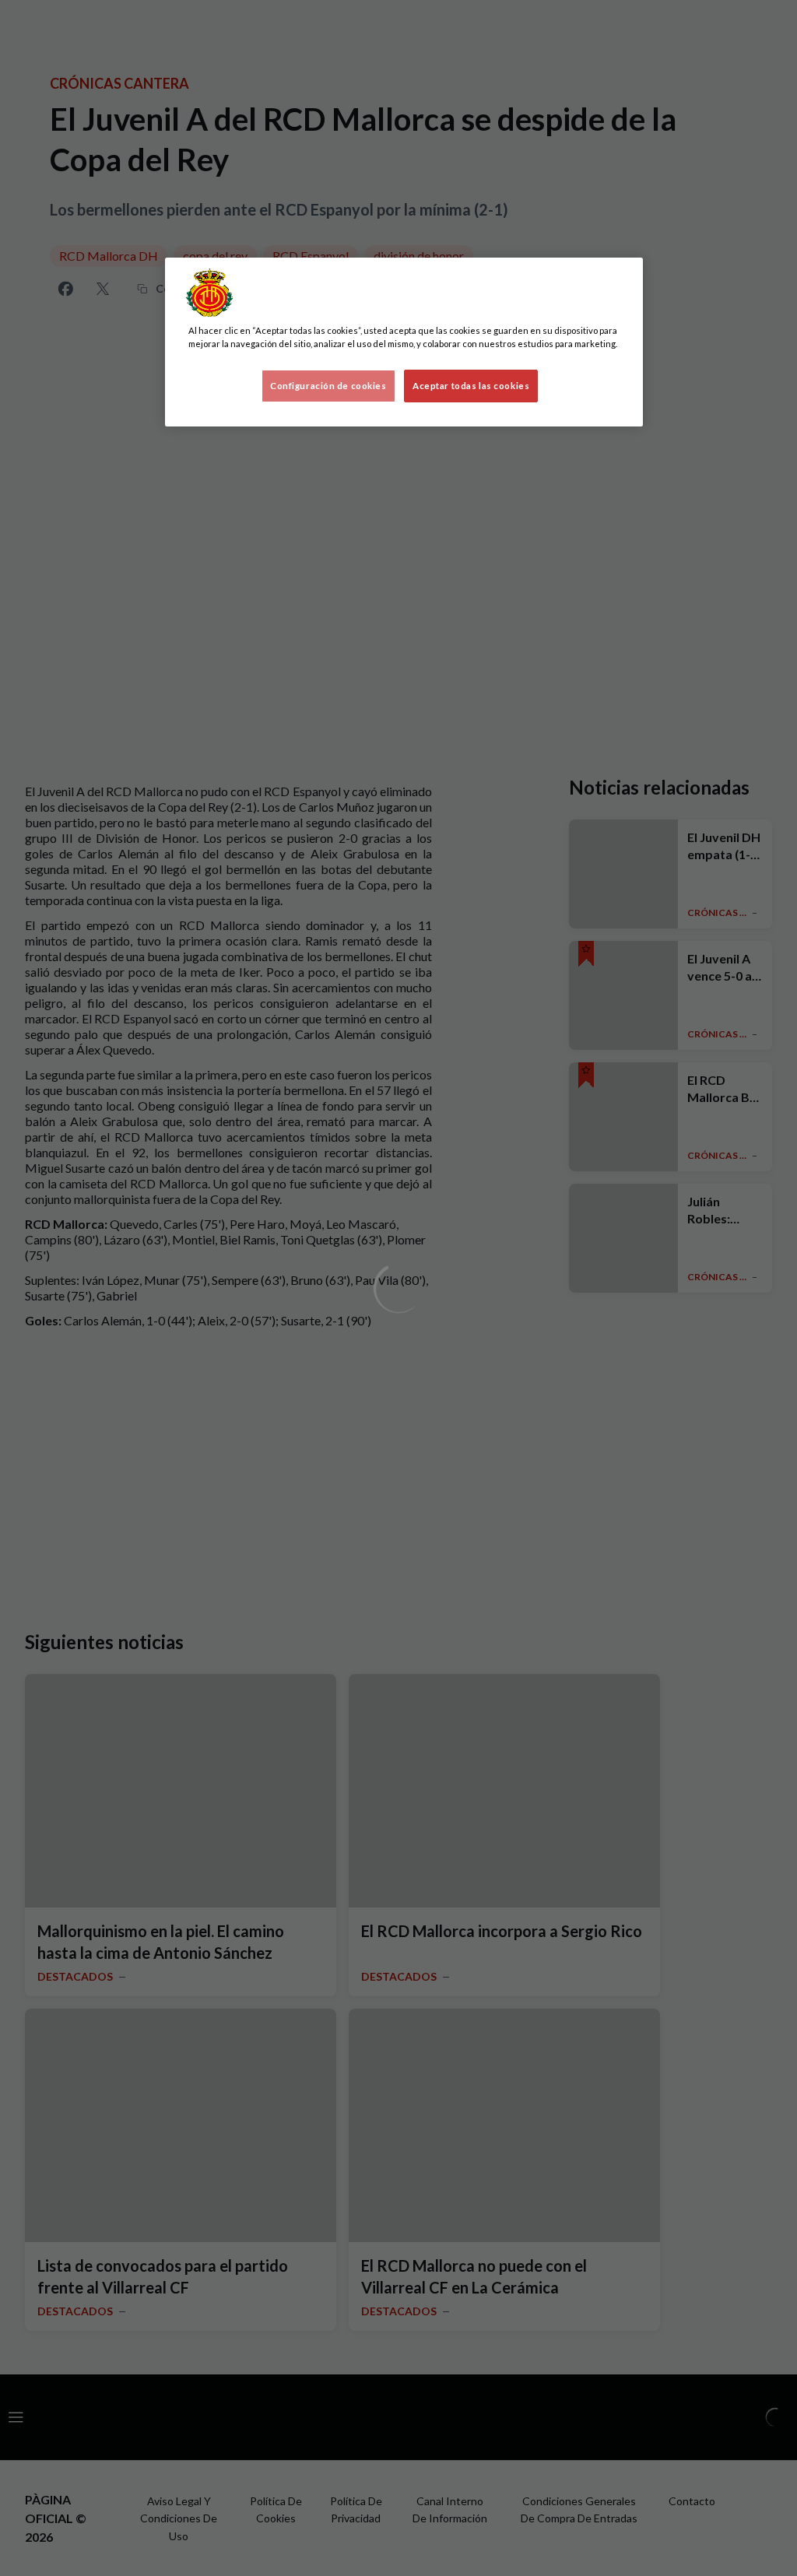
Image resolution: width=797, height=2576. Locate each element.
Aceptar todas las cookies (471, 386)
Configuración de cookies (328, 386)
